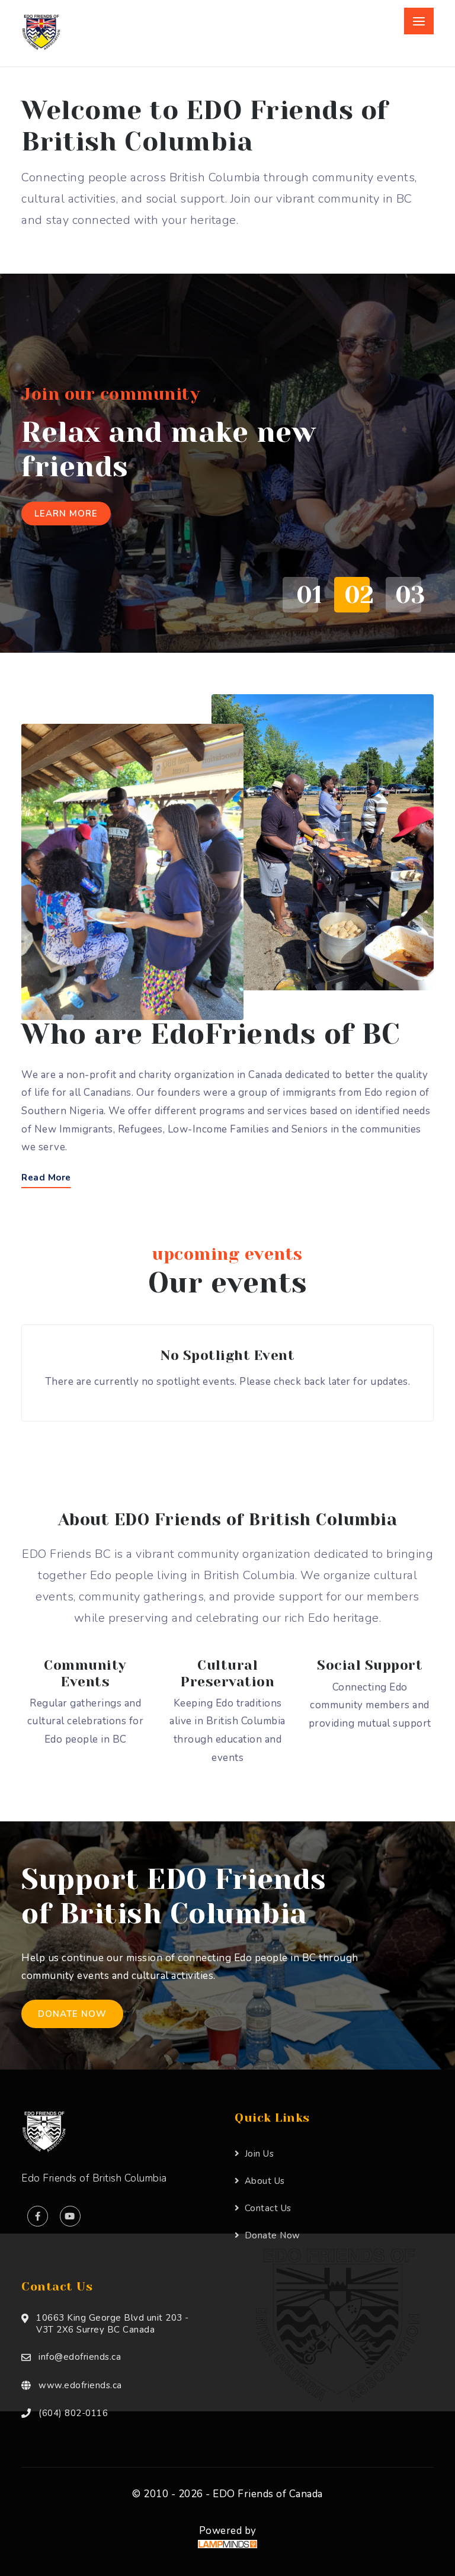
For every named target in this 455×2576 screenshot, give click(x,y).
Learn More (66, 514)
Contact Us (268, 2208)
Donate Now (72, 2014)
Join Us (259, 2154)
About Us (265, 2181)
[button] (297, 595)
